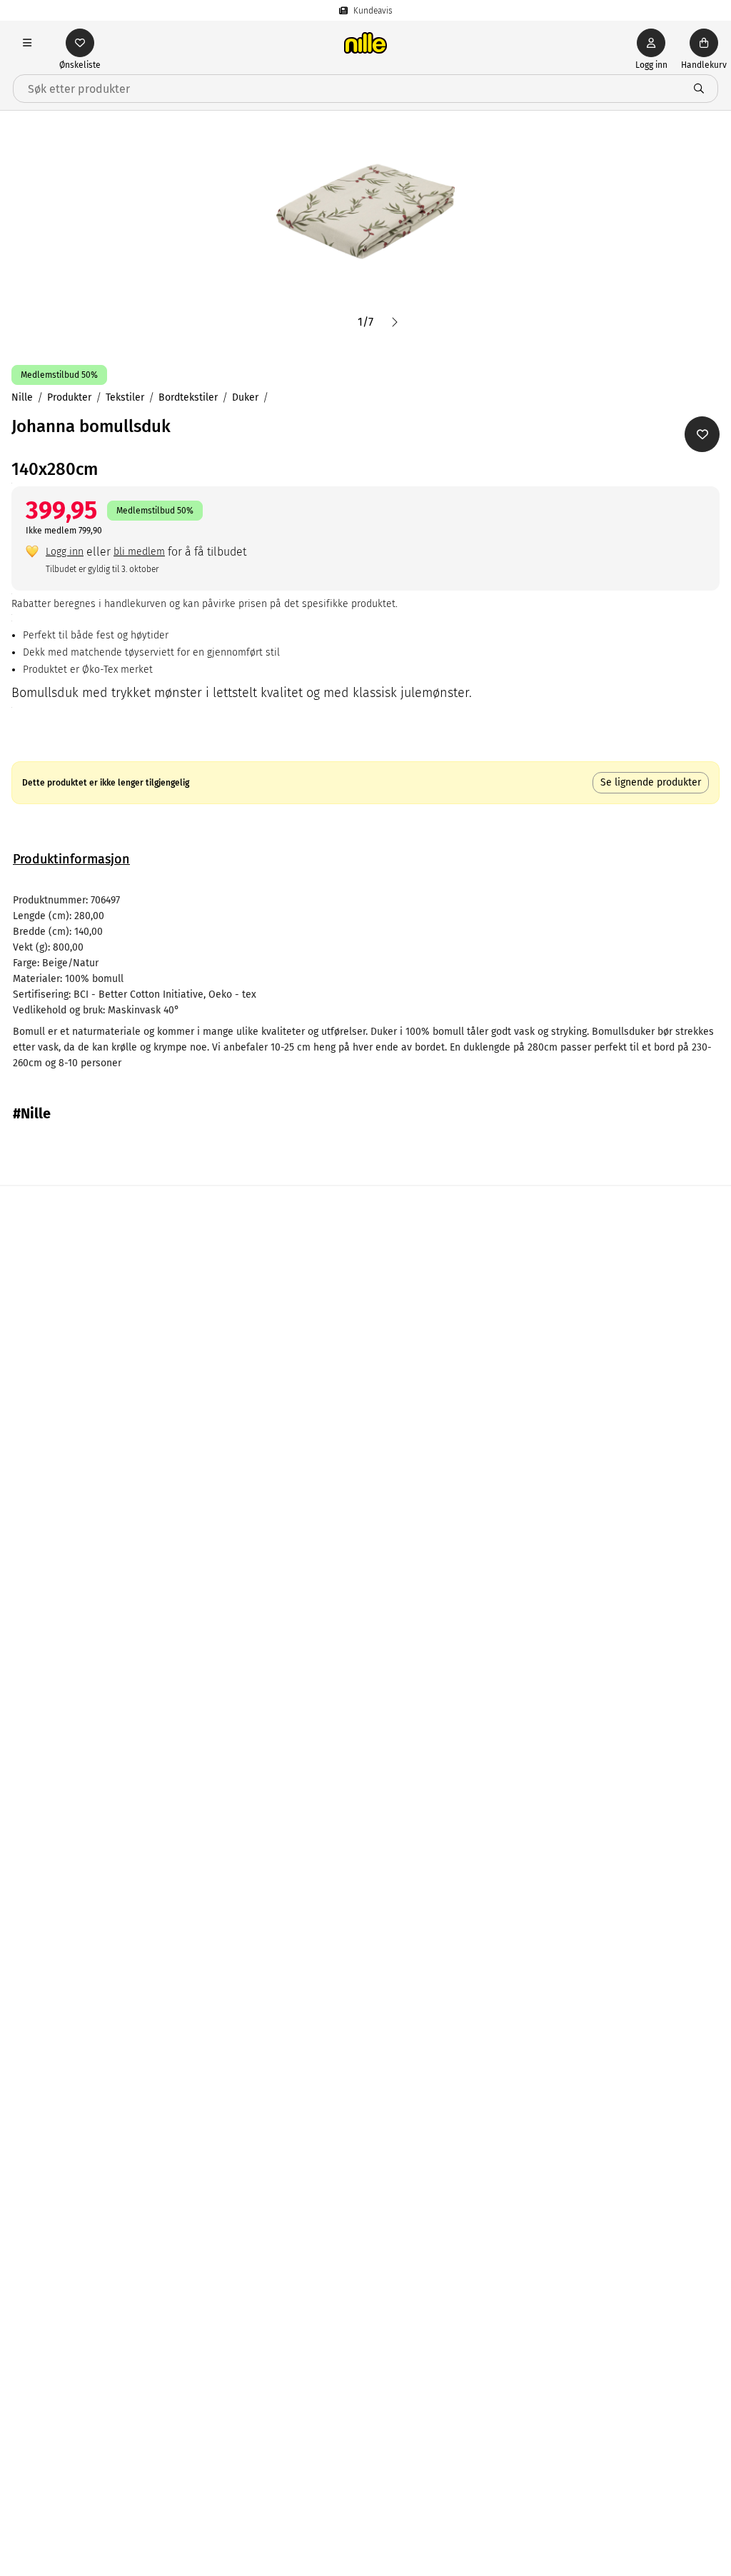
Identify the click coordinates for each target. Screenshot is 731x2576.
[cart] (704, 43)
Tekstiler (125, 397)
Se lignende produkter (651, 782)
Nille (22, 397)
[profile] (651, 43)
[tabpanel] (365, 982)
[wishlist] (80, 43)
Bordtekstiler (188, 397)
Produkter (69, 397)
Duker (245, 397)
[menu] (27, 43)
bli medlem (139, 552)
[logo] (365, 43)
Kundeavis (373, 11)
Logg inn (65, 552)
